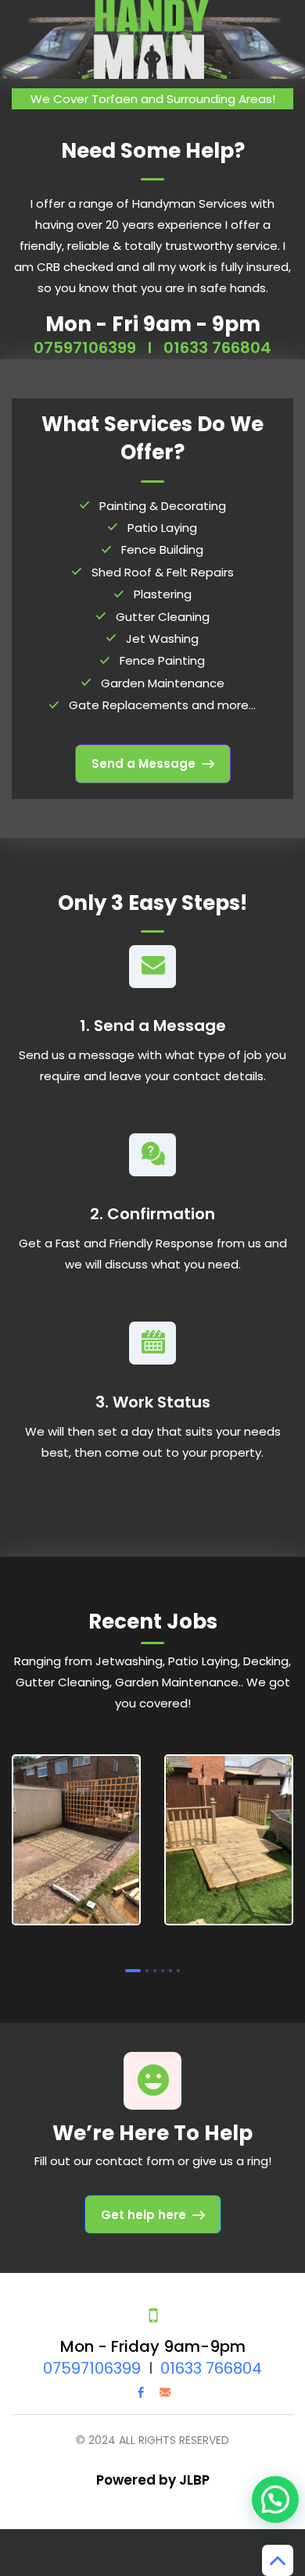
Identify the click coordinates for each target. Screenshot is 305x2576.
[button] (275, 2499)
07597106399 (85, 348)
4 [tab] (163, 1971)
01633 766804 (217, 348)
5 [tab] (170, 1971)
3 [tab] (155, 1971)
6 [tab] (178, 1971)
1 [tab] (133, 1971)
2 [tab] (147, 1971)
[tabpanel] (76, 1843)
